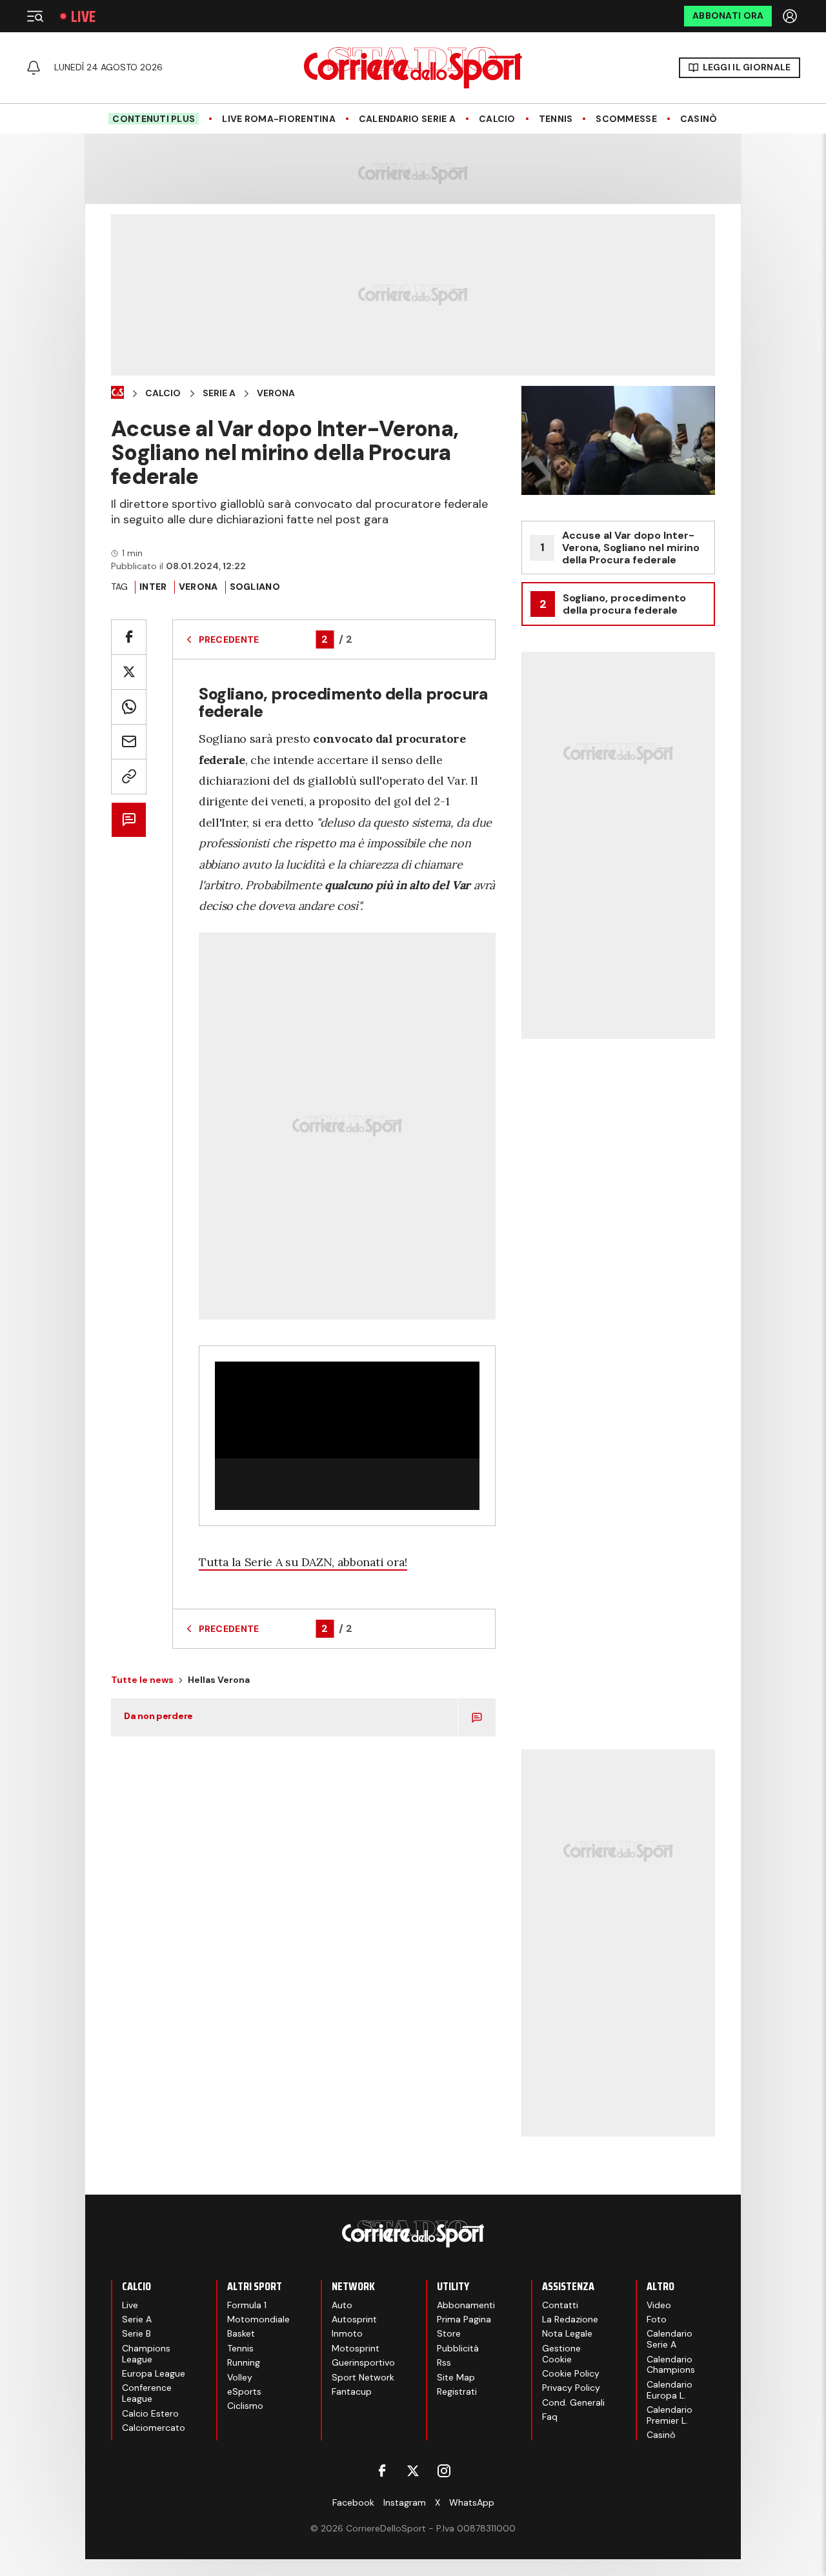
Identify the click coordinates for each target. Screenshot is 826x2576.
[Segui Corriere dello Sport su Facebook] (382, 2471)
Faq (550, 2417)
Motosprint (356, 2348)
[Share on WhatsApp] (129, 707)
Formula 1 (247, 2305)
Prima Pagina (464, 2319)
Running (244, 2362)
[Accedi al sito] (791, 16)
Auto (342, 2305)
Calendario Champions (671, 2365)
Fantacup (352, 2391)
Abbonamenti (466, 2305)
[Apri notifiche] (34, 68)
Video (659, 2305)
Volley (240, 2377)
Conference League (147, 2393)
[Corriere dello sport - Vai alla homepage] (413, 68)
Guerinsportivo (363, 2362)
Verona (276, 393)
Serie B (136, 2333)
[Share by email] (129, 742)
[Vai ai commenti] (129, 820)
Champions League (146, 2354)
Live (83, 16)
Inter (153, 587)
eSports (244, 2391)
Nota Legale (567, 2333)
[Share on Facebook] (129, 637)
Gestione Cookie (561, 2354)
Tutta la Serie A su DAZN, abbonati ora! (303, 1562)
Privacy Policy (571, 2388)
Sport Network (363, 2377)
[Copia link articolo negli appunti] (129, 777)
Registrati (457, 2391)
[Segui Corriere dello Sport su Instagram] (444, 2471)
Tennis (556, 119)
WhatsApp (472, 2502)
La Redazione (570, 2319)
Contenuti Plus (154, 119)
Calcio (497, 119)
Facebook (353, 2502)
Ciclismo (245, 2406)
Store (449, 2333)
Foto (657, 2319)
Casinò (699, 119)
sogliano (255, 587)
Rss (444, 2362)
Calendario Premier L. (670, 2415)
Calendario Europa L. (670, 2390)
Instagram (405, 2502)
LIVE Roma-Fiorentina (279, 119)
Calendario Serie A (407, 119)
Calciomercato (154, 2428)
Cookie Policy (571, 2373)
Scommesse (626, 119)
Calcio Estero (150, 2413)
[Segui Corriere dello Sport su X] (413, 2471)
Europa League (154, 2373)
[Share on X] (129, 672)
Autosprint (354, 2319)
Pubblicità (458, 2348)
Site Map (456, 2377)
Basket (241, 2333)
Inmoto (347, 2333)
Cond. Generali (573, 2402)
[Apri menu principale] (35, 16)
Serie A (219, 393)
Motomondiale (258, 2319)
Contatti (560, 2305)
